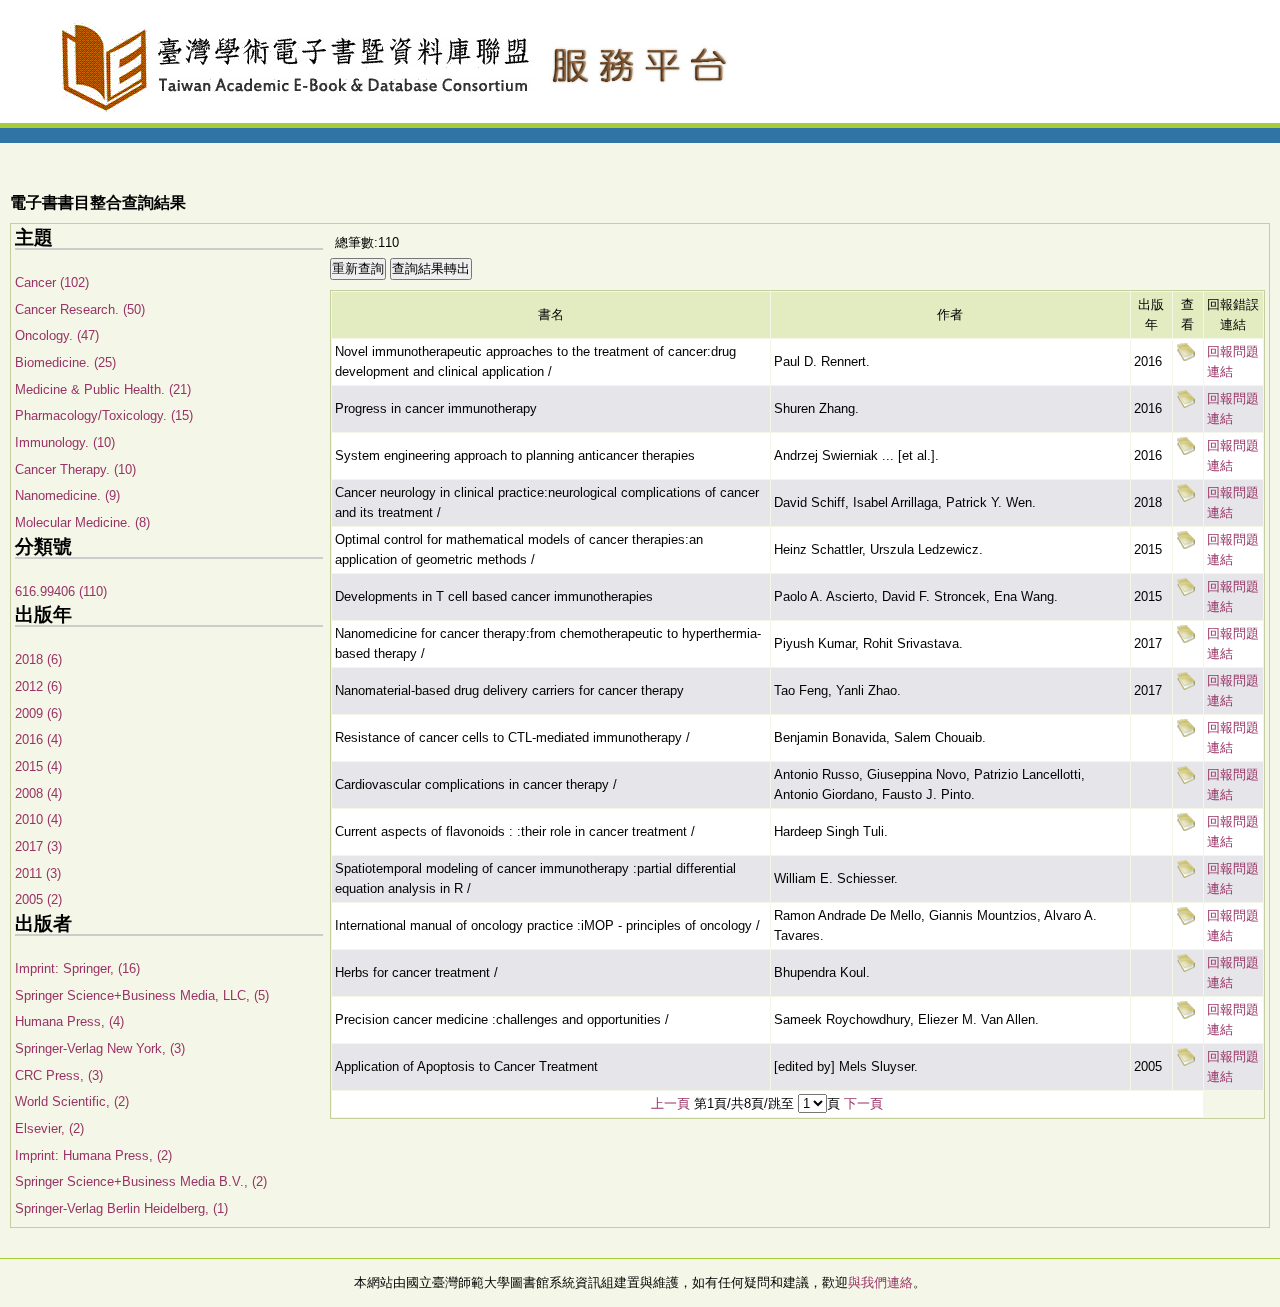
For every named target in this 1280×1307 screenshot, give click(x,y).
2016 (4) (38, 739)
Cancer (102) (52, 282)
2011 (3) (38, 873)
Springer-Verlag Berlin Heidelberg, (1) (121, 1208)
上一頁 (670, 1103)
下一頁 (863, 1103)
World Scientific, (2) (72, 1101)
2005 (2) (38, 899)
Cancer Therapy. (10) (75, 469)
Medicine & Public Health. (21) (103, 389)
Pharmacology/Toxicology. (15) (104, 415)
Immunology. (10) (65, 442)
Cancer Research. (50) (80, 309)
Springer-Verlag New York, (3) (100, 1048)
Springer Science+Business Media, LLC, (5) (142, 995)
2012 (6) (38, 686)
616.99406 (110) (61, 591)
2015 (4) (38, 766)
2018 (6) (38, 659)
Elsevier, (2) (49, 1128)
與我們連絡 (880, 1282)
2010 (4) (38, 819)
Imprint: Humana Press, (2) (93, 1155)
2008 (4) (38, 793)
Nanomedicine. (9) (67, 495)
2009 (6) (38, 713)
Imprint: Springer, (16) (77, 968)
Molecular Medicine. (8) (82, 522)
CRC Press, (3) (59, 1075)
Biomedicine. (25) (65, 362)
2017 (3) (38, 846)
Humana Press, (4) (69, 1021)
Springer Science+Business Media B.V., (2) (141, 1181)
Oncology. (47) (57, 335)
